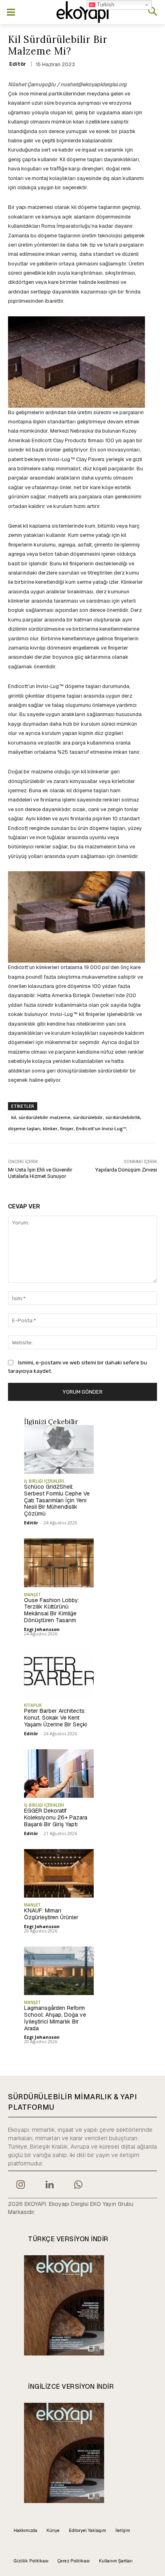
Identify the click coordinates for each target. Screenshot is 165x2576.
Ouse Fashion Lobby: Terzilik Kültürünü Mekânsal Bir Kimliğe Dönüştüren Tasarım (52, 1610)
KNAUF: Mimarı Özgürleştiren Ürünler (51, 1914)
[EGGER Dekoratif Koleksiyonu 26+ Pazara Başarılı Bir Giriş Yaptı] (59, 1774)
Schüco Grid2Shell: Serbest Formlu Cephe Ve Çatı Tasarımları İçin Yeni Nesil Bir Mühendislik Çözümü (57, 1500)
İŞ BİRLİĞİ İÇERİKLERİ (44, 1481)
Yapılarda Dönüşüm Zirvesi (126, 1170)
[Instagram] (20, 2185)
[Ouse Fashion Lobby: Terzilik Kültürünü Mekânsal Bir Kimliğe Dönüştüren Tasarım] (59, 1563)
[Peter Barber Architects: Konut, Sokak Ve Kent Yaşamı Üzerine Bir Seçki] (59, 1674)
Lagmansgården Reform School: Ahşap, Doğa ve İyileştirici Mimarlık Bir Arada (55, 2018)
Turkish (105, 5)
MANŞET (32, 1595)
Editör (18, 64)
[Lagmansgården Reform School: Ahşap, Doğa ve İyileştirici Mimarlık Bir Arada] (59, 1971)
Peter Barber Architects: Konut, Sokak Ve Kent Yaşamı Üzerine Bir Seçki (55, 1718)
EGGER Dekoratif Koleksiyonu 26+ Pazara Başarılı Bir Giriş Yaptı (56, 1817)
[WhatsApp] (78, 2185)
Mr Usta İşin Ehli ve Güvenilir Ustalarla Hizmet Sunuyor (40, 1173)
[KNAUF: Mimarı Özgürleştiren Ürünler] (59, 1874)
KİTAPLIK (33, 1705)
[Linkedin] (49, 2185)
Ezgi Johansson (42, 1629)
